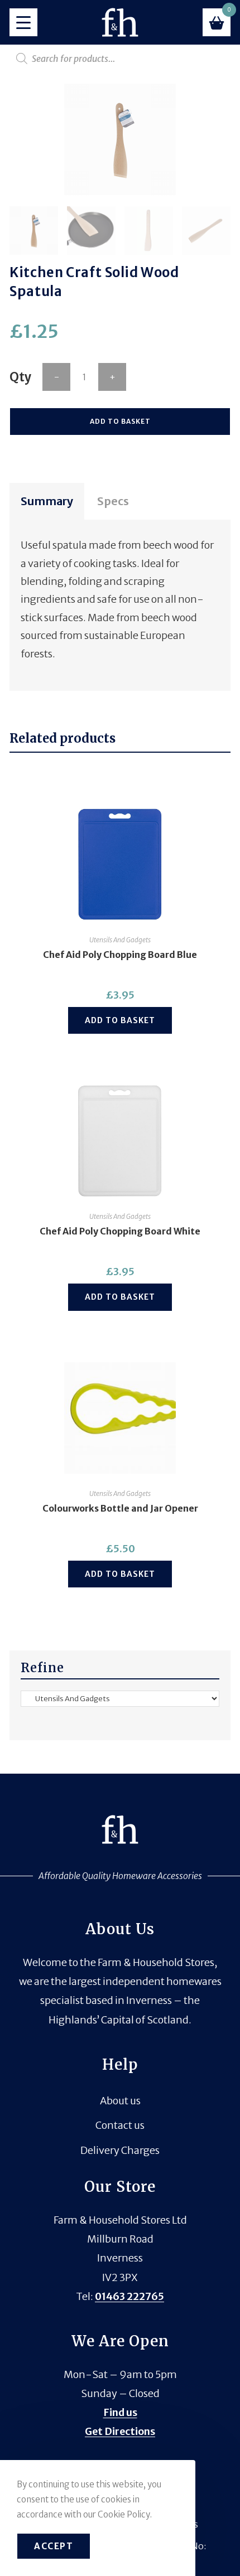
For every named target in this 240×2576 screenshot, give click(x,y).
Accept (54, 2546)
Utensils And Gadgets (120, 940)
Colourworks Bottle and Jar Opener (120, 1508)
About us (120, 2101)
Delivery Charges (120, 2150)
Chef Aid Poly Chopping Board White (120, 1231)
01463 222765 (129, 2296)
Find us (120, 2412)
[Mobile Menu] (23, 22)
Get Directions (120, 2431)
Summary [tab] (47, 501)
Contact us (120, 2125)
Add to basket (120, 421)
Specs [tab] (113, 501)
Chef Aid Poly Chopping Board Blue (120, 955)
